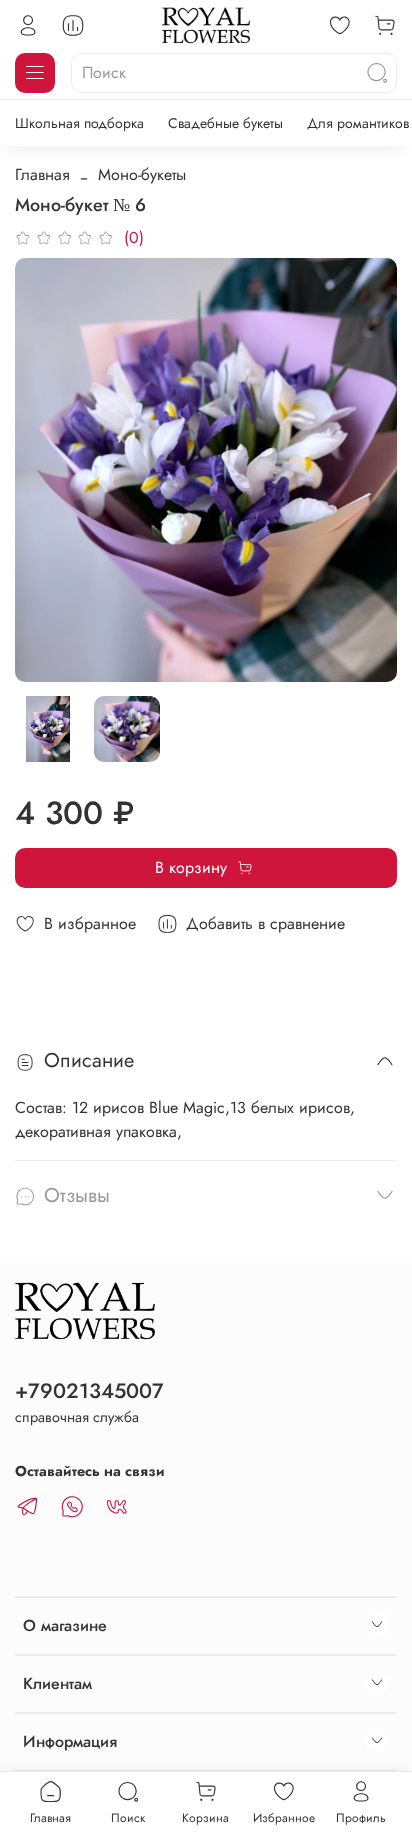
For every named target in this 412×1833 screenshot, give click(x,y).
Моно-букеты (142, 174)
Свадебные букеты (225, 123)
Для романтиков (358, 123)
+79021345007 (89, 1391)
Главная (42, 174)
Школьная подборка (79, 123)
